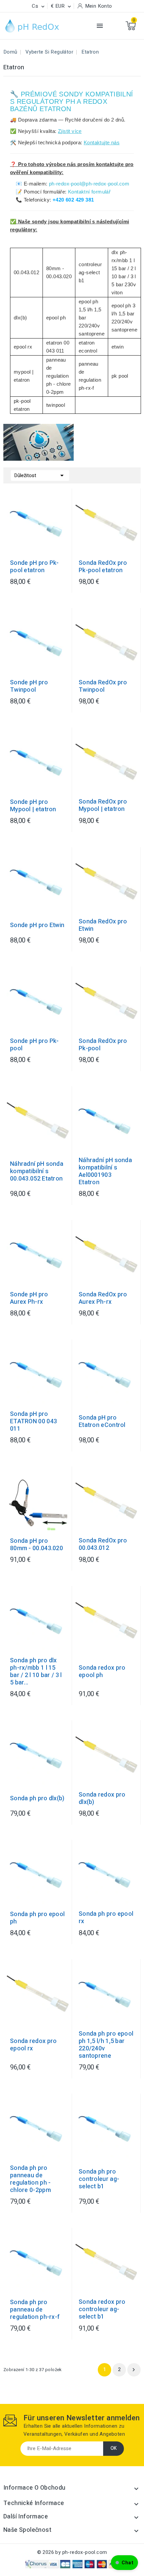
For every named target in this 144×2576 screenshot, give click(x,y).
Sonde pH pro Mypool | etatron (33, 806)
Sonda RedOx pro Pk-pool (103, 1045)
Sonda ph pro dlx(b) (37, 1799)
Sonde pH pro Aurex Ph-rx (29, 1298)
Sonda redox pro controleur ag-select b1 (102, 2309)
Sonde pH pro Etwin (37, 925)
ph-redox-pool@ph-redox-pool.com (89, 184)
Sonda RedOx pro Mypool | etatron (103, 806)
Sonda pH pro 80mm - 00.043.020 (37, 1545)
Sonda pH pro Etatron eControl (102, 1422)
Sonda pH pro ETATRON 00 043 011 (33, 1422)
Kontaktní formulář (89, 192)
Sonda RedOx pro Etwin (103, 925)
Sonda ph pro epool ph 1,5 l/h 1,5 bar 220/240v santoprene (106, 2045)
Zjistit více (70, 131)
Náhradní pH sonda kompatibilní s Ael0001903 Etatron (105, 1171)
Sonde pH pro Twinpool (29, 686)
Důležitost (40, 475)
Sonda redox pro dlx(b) (102, 1799)
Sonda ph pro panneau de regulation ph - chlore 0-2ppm (30, 2179)
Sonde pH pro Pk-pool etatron (34, 567)
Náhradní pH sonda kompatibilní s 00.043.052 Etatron (37, 1171)
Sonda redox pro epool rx (33, 2045)
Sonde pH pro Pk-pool (34, 1045)
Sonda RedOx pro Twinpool (103, 686)
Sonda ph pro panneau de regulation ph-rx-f (35, 2310)
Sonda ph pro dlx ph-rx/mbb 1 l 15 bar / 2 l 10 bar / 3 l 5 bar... (36, 1672)
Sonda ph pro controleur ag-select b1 (99, 2179)
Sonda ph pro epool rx (106, 1918)
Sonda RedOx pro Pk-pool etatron (103, 567)
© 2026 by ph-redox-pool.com (72, 2552)
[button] (124, 2563)
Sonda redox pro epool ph (102, 1672)
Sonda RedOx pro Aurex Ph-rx (103, 1298)
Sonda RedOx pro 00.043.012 (103, 1544)
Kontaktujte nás (102, 142)
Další (134, 2370)
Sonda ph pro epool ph (37, 1918)
